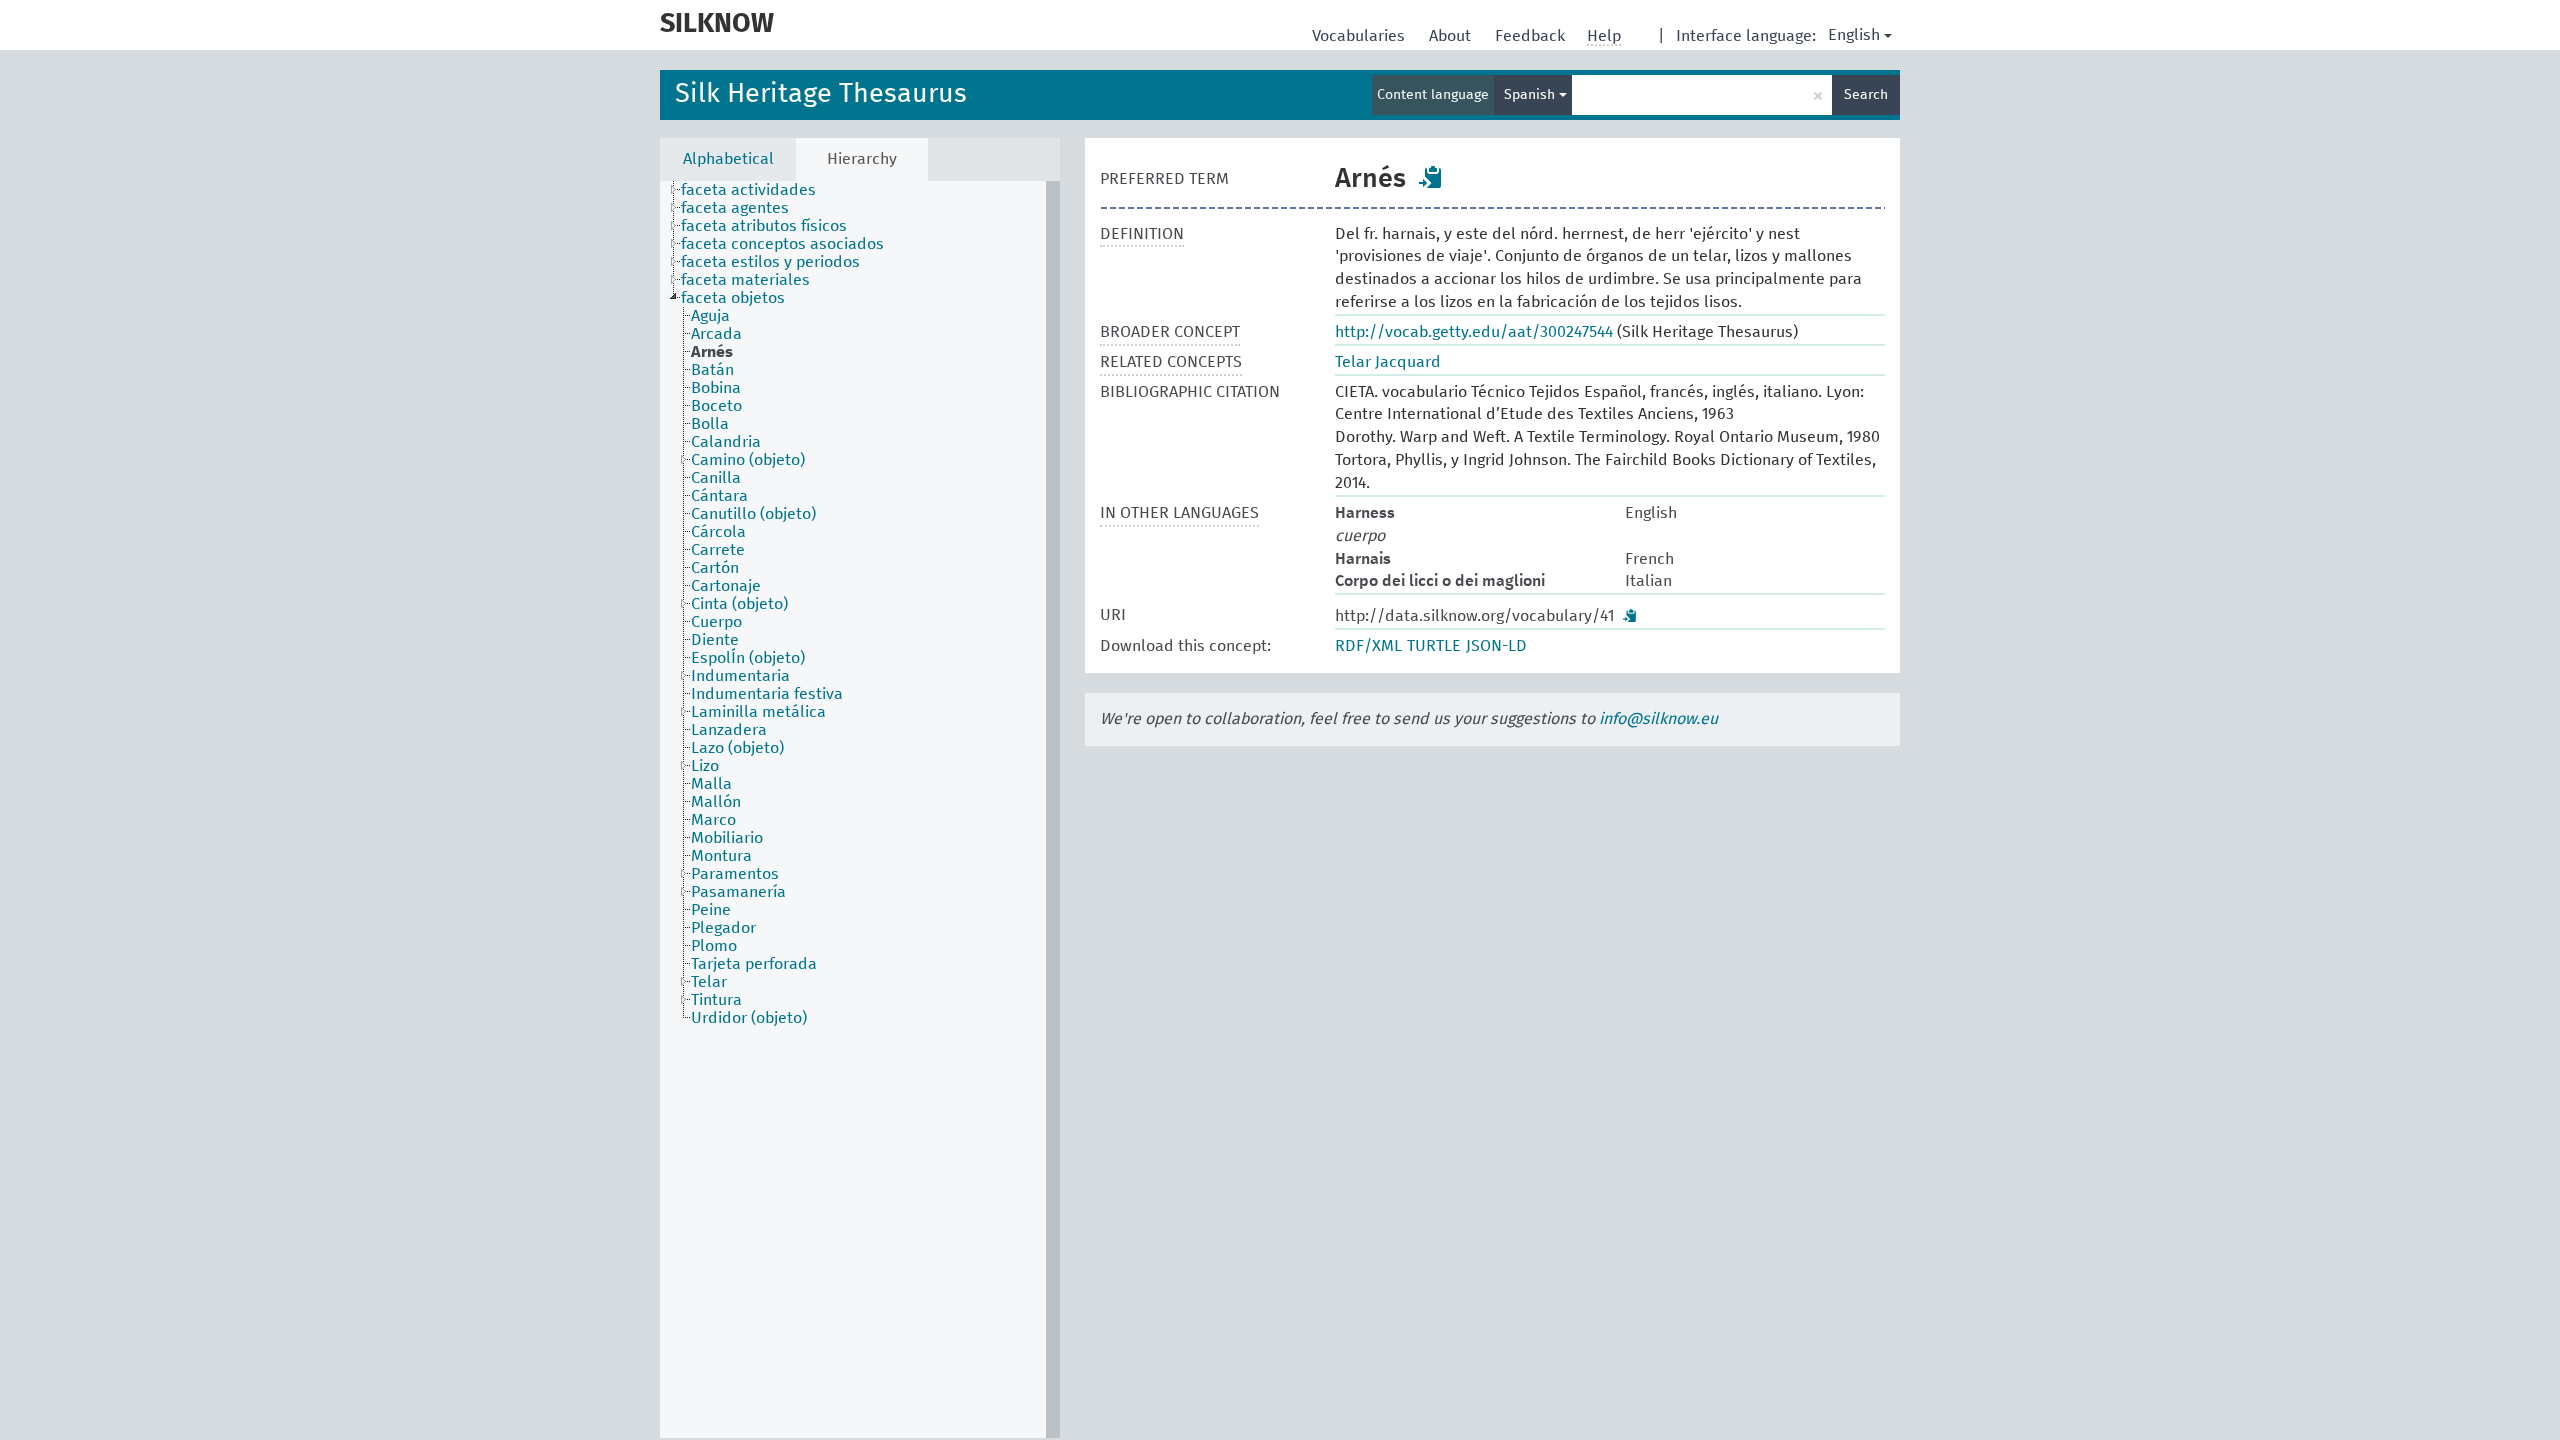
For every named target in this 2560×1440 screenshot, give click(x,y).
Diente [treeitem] (715, 640)
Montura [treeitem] (721, 856)
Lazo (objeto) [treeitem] (737, 748)
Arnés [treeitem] (712, 352)
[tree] (860, 809)
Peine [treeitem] (711, 910)
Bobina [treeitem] (716, 388)
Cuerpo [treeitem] (716, 622)
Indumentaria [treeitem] (740, 676)
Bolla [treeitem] (710, 424)
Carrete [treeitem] (718, 550)
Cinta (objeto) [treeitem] (739, 604)
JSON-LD (1496, 646)
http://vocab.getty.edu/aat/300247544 (1474, 332)
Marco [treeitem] (713, 820)
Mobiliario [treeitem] (727, 838)
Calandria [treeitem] (726, 442)
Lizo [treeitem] (705, 766)
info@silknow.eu (1658, 719)
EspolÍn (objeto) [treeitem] (748, 658)
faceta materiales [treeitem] (745, 280)
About (1452, 36)
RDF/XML (1368, 646)
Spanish (1531, 95)
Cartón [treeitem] (715, 568)
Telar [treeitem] (709, 982)
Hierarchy (862, 159)
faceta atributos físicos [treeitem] (764, 226)
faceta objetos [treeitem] (733, 298)
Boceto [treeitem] (716, 406)
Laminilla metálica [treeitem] (758, 712)
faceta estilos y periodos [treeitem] (770, 262)
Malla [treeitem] (711, 784)
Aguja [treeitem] (710, 316)
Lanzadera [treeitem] (729, 730)
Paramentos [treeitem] (735, 874)
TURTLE (1434, 646)
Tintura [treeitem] (716, 1000)
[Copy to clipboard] (1431, 177)
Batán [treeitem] (712, 370)
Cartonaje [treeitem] (726, 586)
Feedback (1532, 36)
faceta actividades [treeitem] (748, 190)
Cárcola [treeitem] (718, 532)
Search (1866, 95)
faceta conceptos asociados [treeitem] (782, 244)
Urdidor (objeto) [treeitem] (749, 1018)
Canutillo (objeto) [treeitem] (753, 514)
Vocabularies (1360, 36)
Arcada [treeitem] (716, 334)
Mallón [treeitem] (716, 802)
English (1854, 35)
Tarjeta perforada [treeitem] (754, 964)
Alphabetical (728, 159)
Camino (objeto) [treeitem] (748, 460)
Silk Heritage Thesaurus (821, 94)
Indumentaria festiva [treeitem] (767, 694)
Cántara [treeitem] (719, 496)
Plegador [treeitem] (723, 928)
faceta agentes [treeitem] (735, 208)
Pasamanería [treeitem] (738, 892)
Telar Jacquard (1388, 362)
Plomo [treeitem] (714, 946)
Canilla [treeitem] (716, 478)
